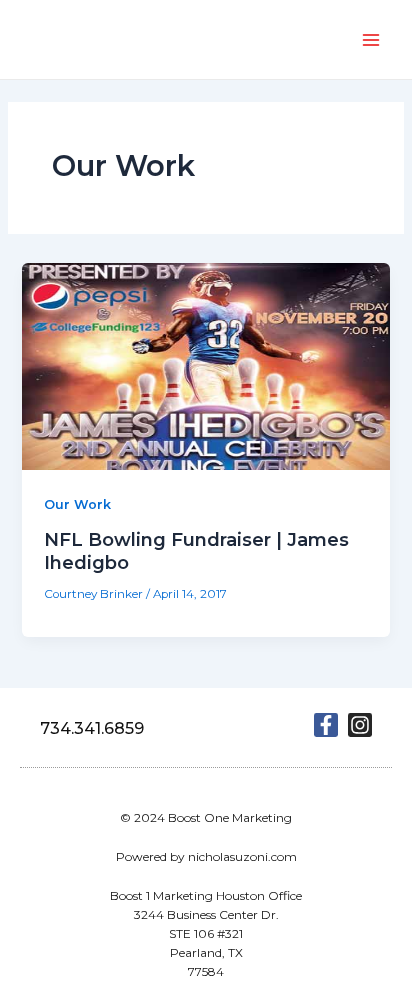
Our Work (77, 504)
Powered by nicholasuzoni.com (206, 856)
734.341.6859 (92, 728)
